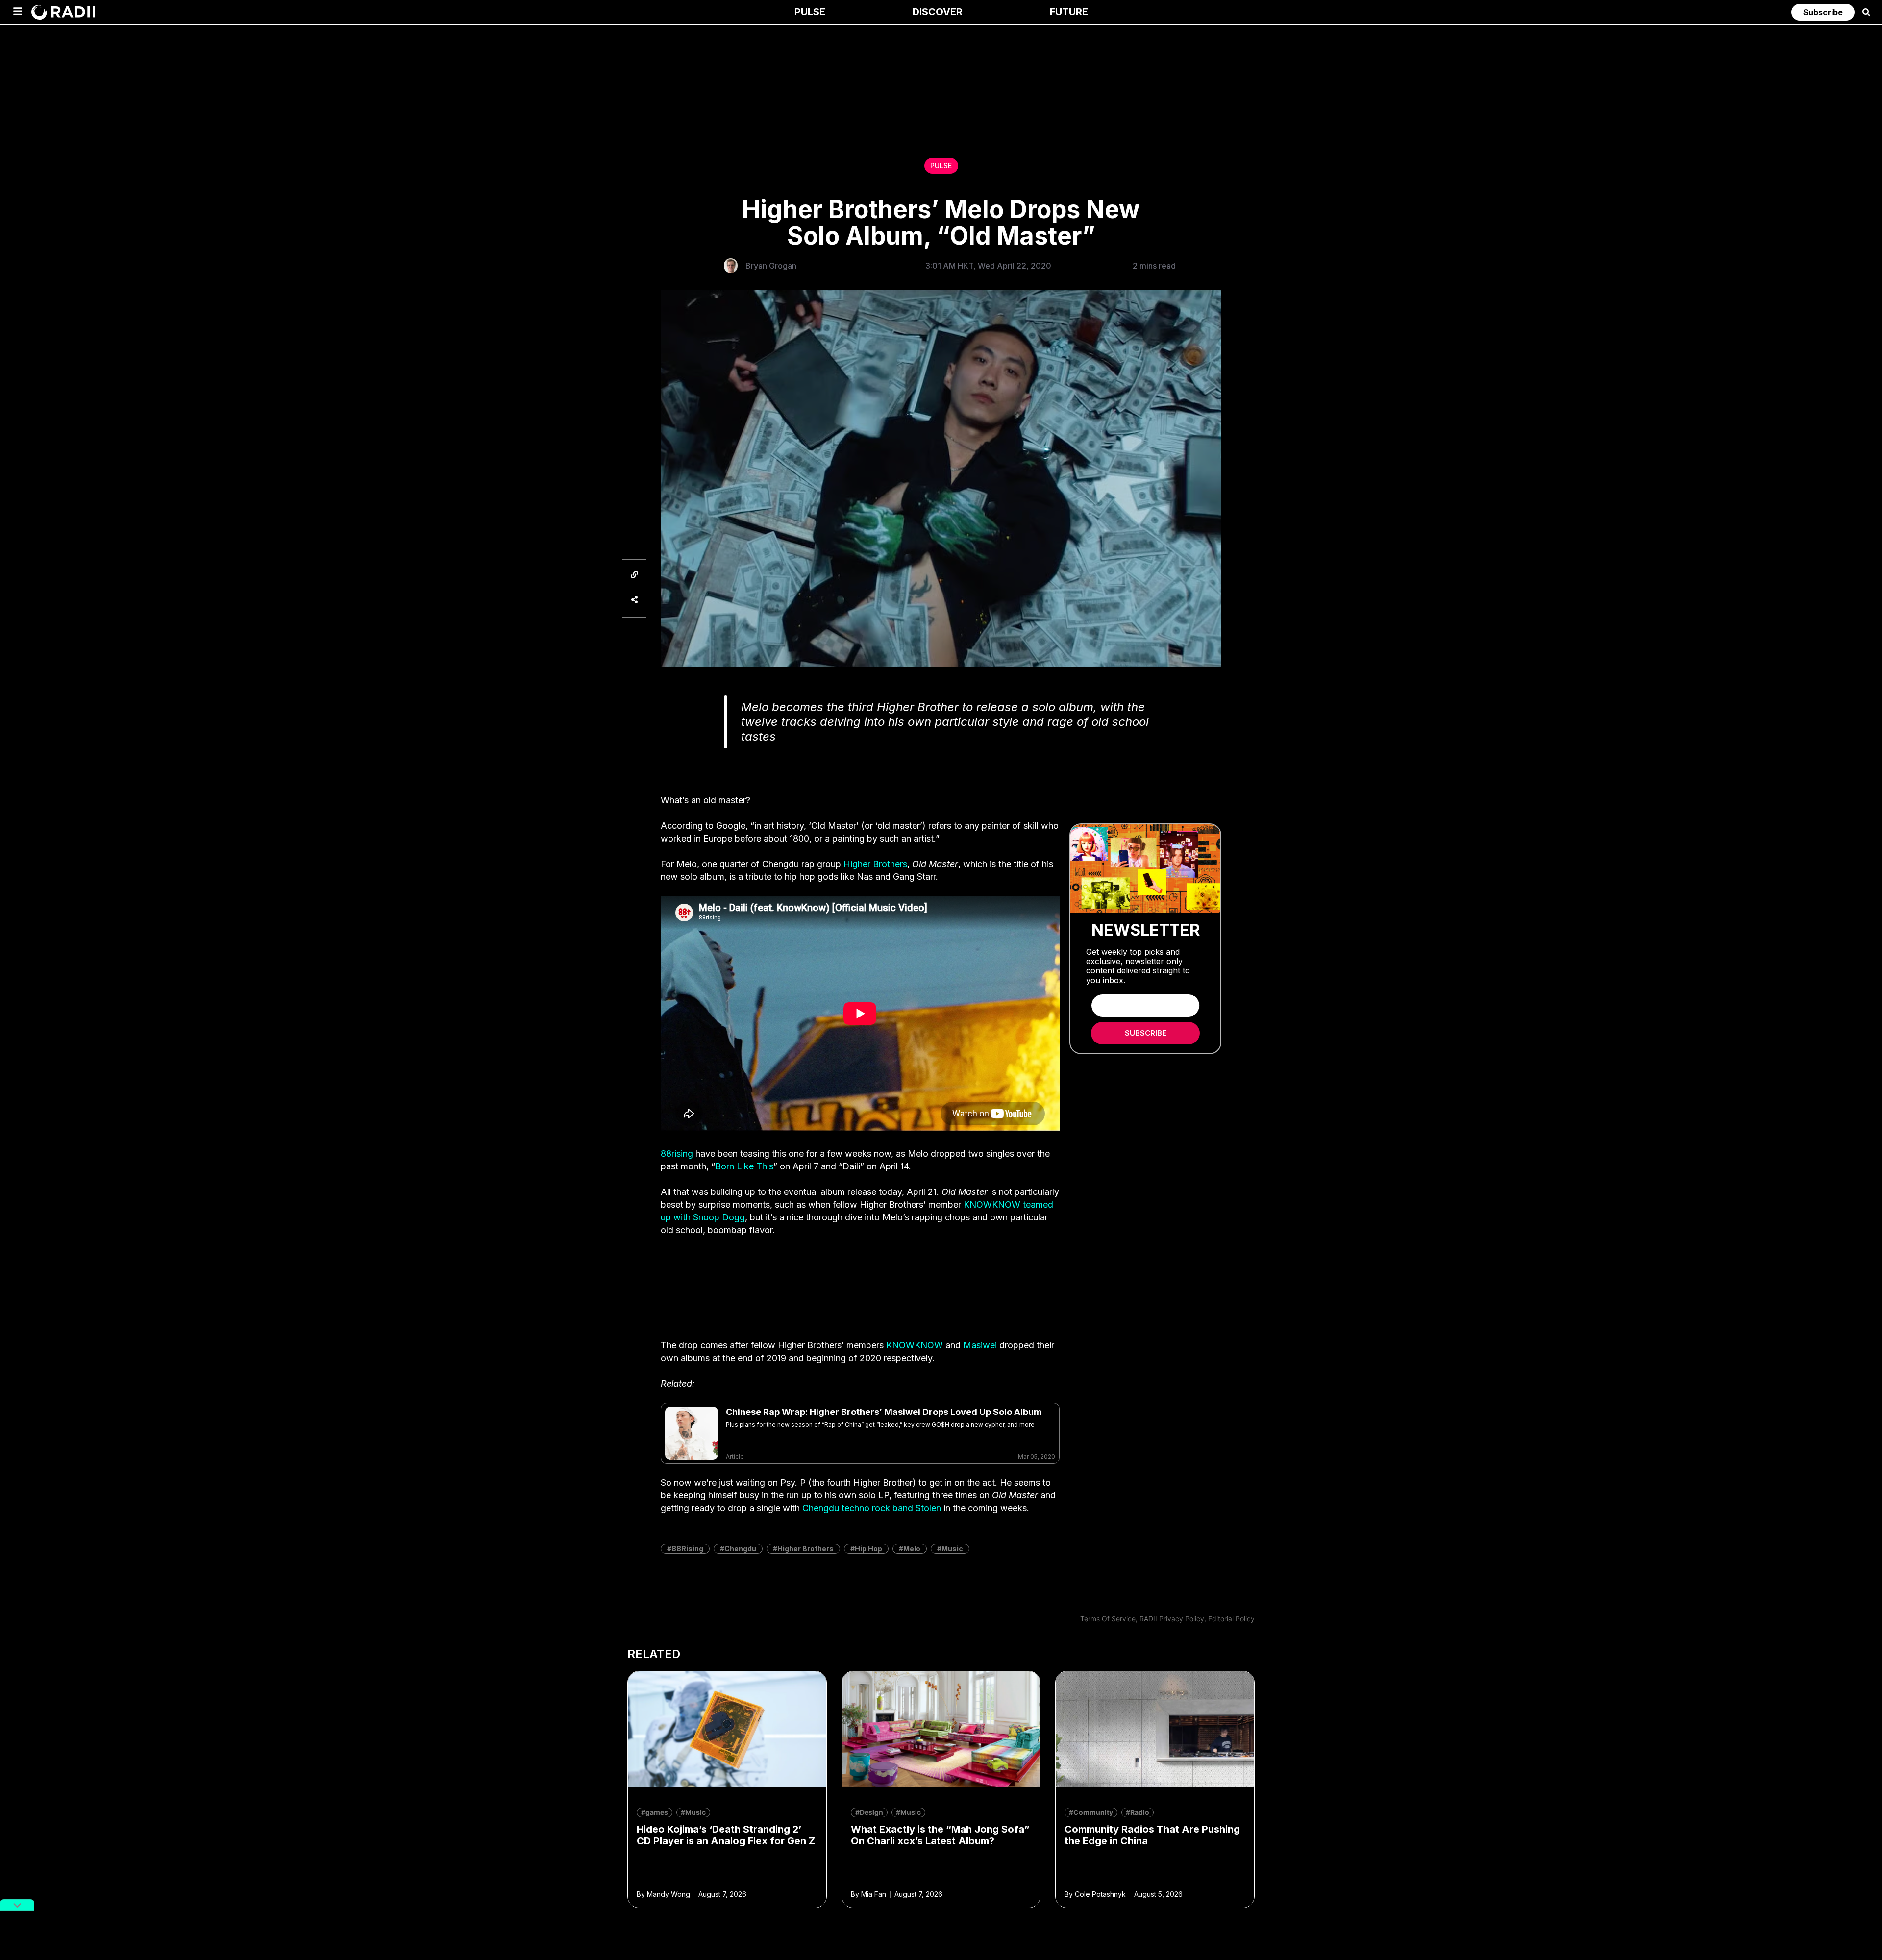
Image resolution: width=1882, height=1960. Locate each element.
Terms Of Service (1108, 1619)
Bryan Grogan (771, 266)
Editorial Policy (1231, 1619)
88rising (677, 1154)
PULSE (941, 165)
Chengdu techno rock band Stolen (872, 1508)
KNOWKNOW (915, 1345)
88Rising (687, 1549)
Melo (912, 1549)
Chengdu (740, 1549)
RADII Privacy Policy (1172, 1619)
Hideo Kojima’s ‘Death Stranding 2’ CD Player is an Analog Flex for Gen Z (726, 1835)
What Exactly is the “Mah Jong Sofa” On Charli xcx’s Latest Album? (940, 1835)
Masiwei (980, 1345)
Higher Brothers (875, 864)
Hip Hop (868, 1549)
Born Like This (744, 1166)
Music (952, 1549)
